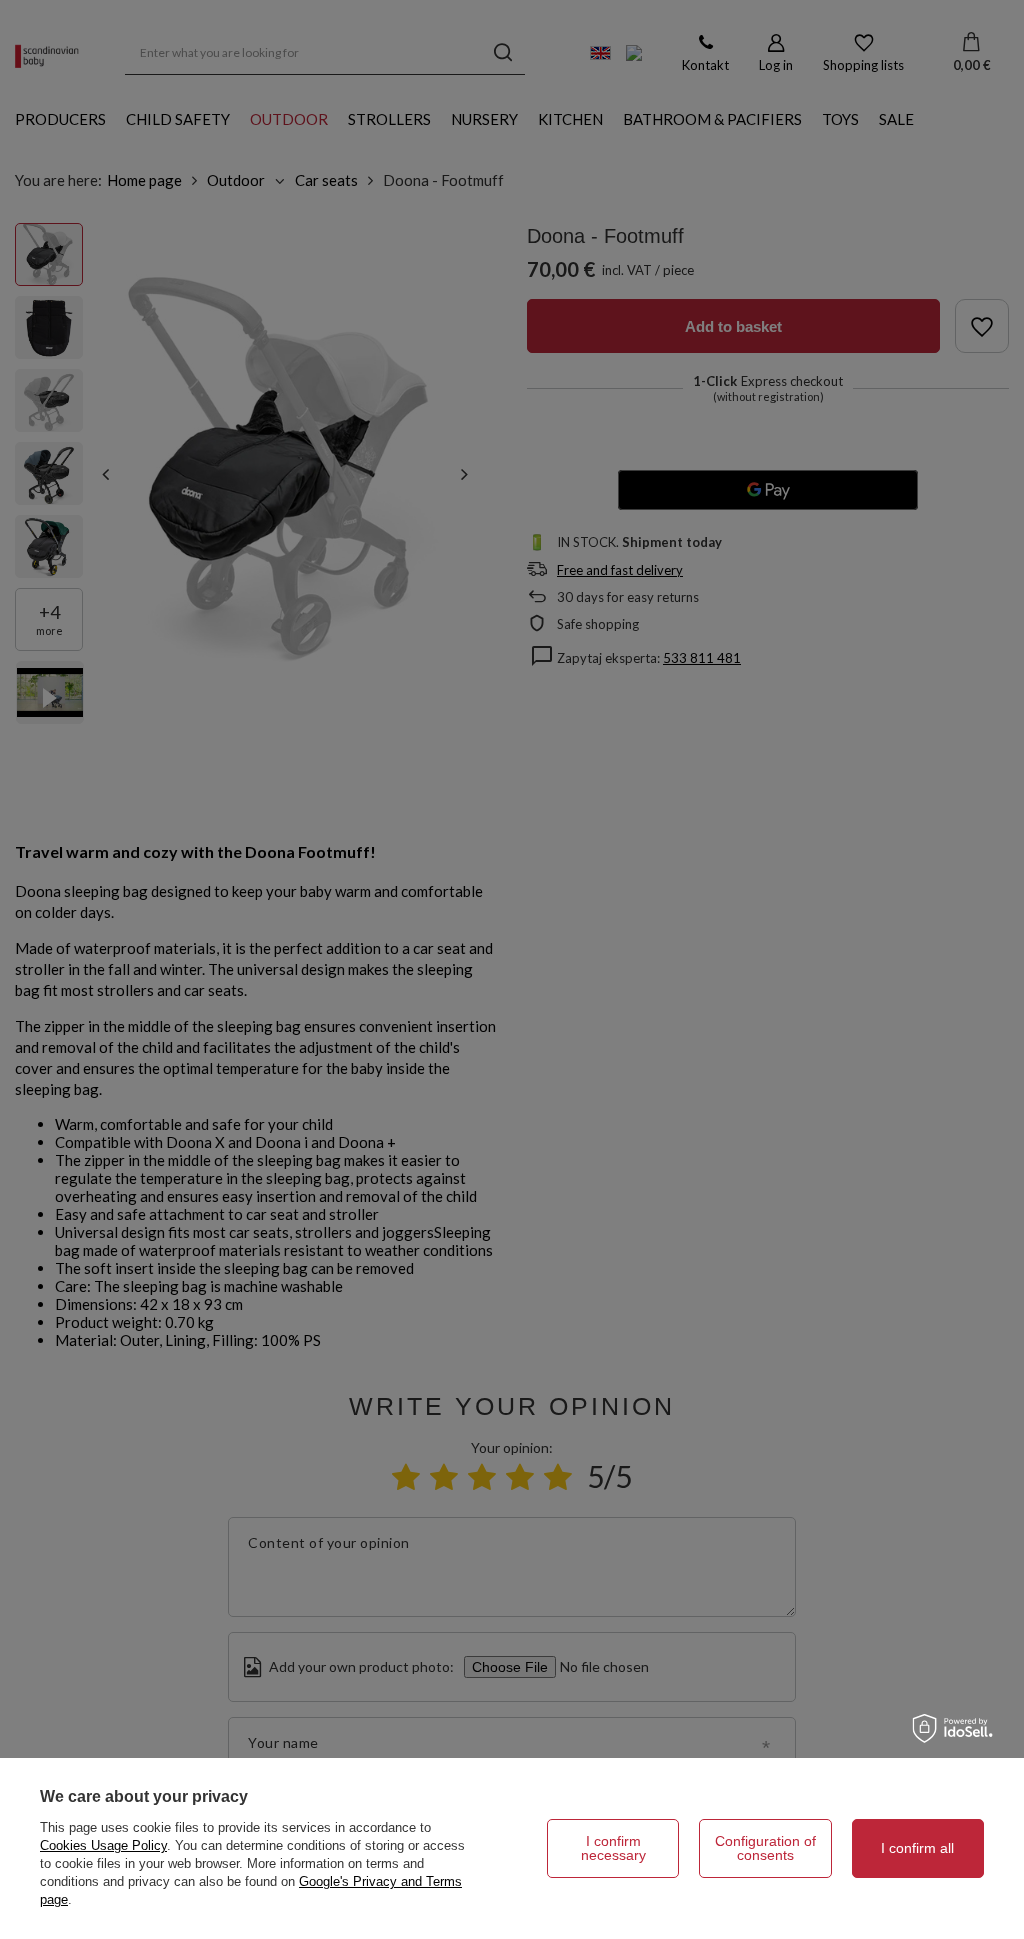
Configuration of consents (765, 1848)
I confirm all (917, 1848)
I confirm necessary (613, 1848)
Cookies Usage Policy (103, 1845)
